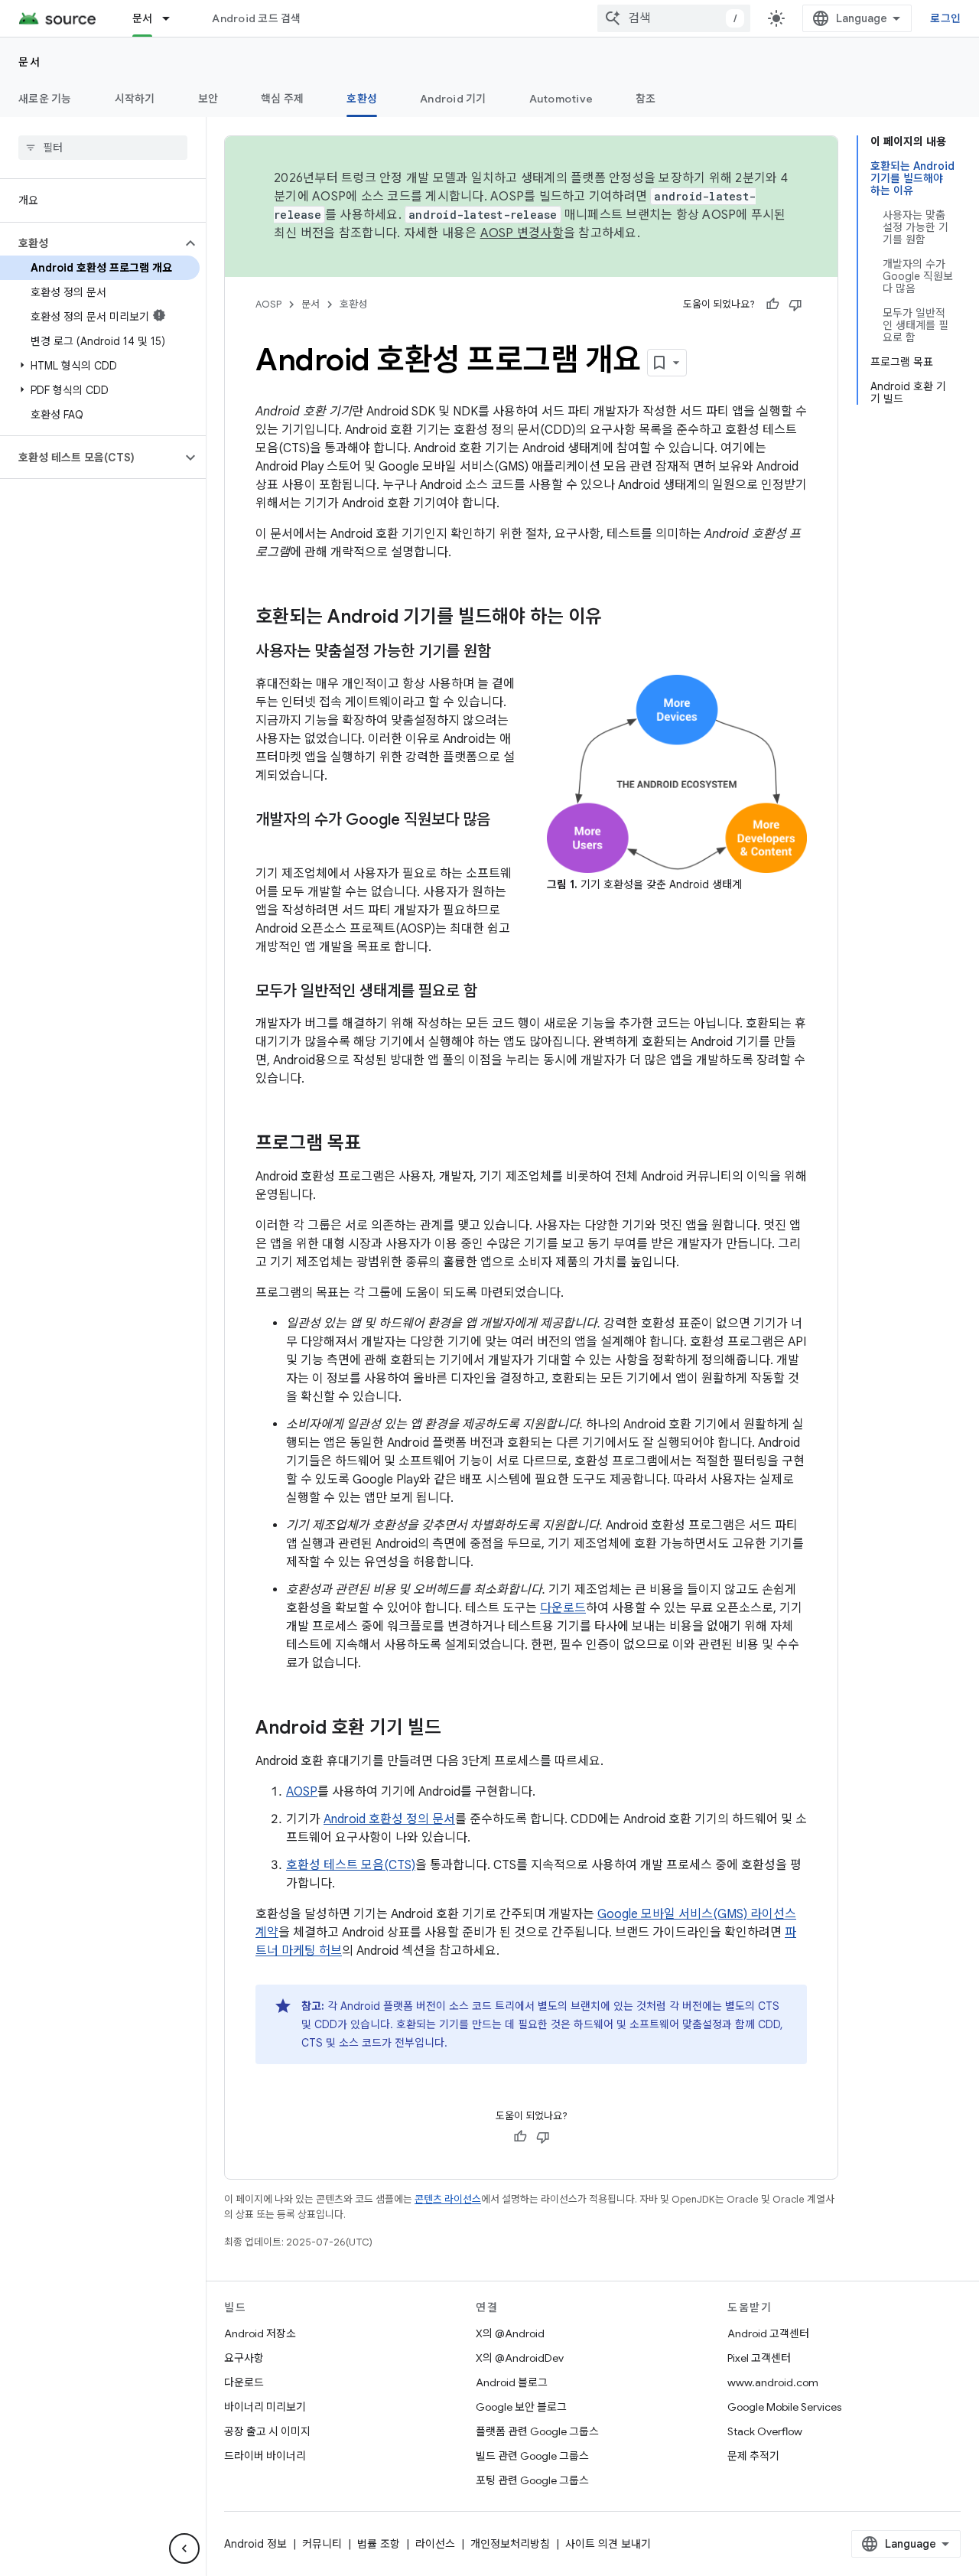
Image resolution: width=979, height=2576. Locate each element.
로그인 (945, 18)
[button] (91, 243)
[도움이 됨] (772, 304)
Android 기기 (453, 99)
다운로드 (563, 1608)
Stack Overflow (765, 2431)
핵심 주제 (282, 99)
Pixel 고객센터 (759, 2358)
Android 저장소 (260, 2333)
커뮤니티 (322, 2544)
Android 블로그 (512, 2382)
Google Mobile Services (784, 2407)
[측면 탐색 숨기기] (184, 2548)
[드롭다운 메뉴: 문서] (173, 18)
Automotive (561, 99)
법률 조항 (379, 2544)
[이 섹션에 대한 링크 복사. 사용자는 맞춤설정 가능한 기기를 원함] (506, 653)
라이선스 (435, 2544)
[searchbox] (103, 148)
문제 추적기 (753, 2456)
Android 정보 (255, 2544)
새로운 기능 (45, 99)
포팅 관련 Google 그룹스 (532, 2480)
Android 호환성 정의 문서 (389, 1819)
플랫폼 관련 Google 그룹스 (537, 2431)
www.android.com (773, 2382)
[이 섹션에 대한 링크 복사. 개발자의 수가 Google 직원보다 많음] (271, 842)
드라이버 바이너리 (265, 2456)
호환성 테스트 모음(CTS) (351, 1865)
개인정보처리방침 (510, 2544)
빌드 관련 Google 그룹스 (532, 2456)
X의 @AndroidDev (520, 2358)
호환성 (362, 99)
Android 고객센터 (768, 2333)
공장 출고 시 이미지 (267, 2431)
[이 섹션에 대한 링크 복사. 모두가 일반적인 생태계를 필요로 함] (493, 992)
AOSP (268, 304)
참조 (646, 99)
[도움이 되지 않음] (795, 304)
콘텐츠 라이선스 (448, 2199)
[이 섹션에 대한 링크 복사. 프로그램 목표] (376, 1145)
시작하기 (135, 99)
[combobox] (674, 18)
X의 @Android (510, 2333)
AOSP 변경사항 (522, 233)
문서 (143, 18)
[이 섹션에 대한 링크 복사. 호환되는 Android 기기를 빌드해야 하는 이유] (617, 618)
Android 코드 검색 (256, 18)
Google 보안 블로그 (521, 2407)
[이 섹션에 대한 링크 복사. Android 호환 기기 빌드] (457, 1729)
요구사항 (244, 2358)
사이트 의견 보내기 (608, 2544)
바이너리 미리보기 (265, 2407)
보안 (208, 99)
